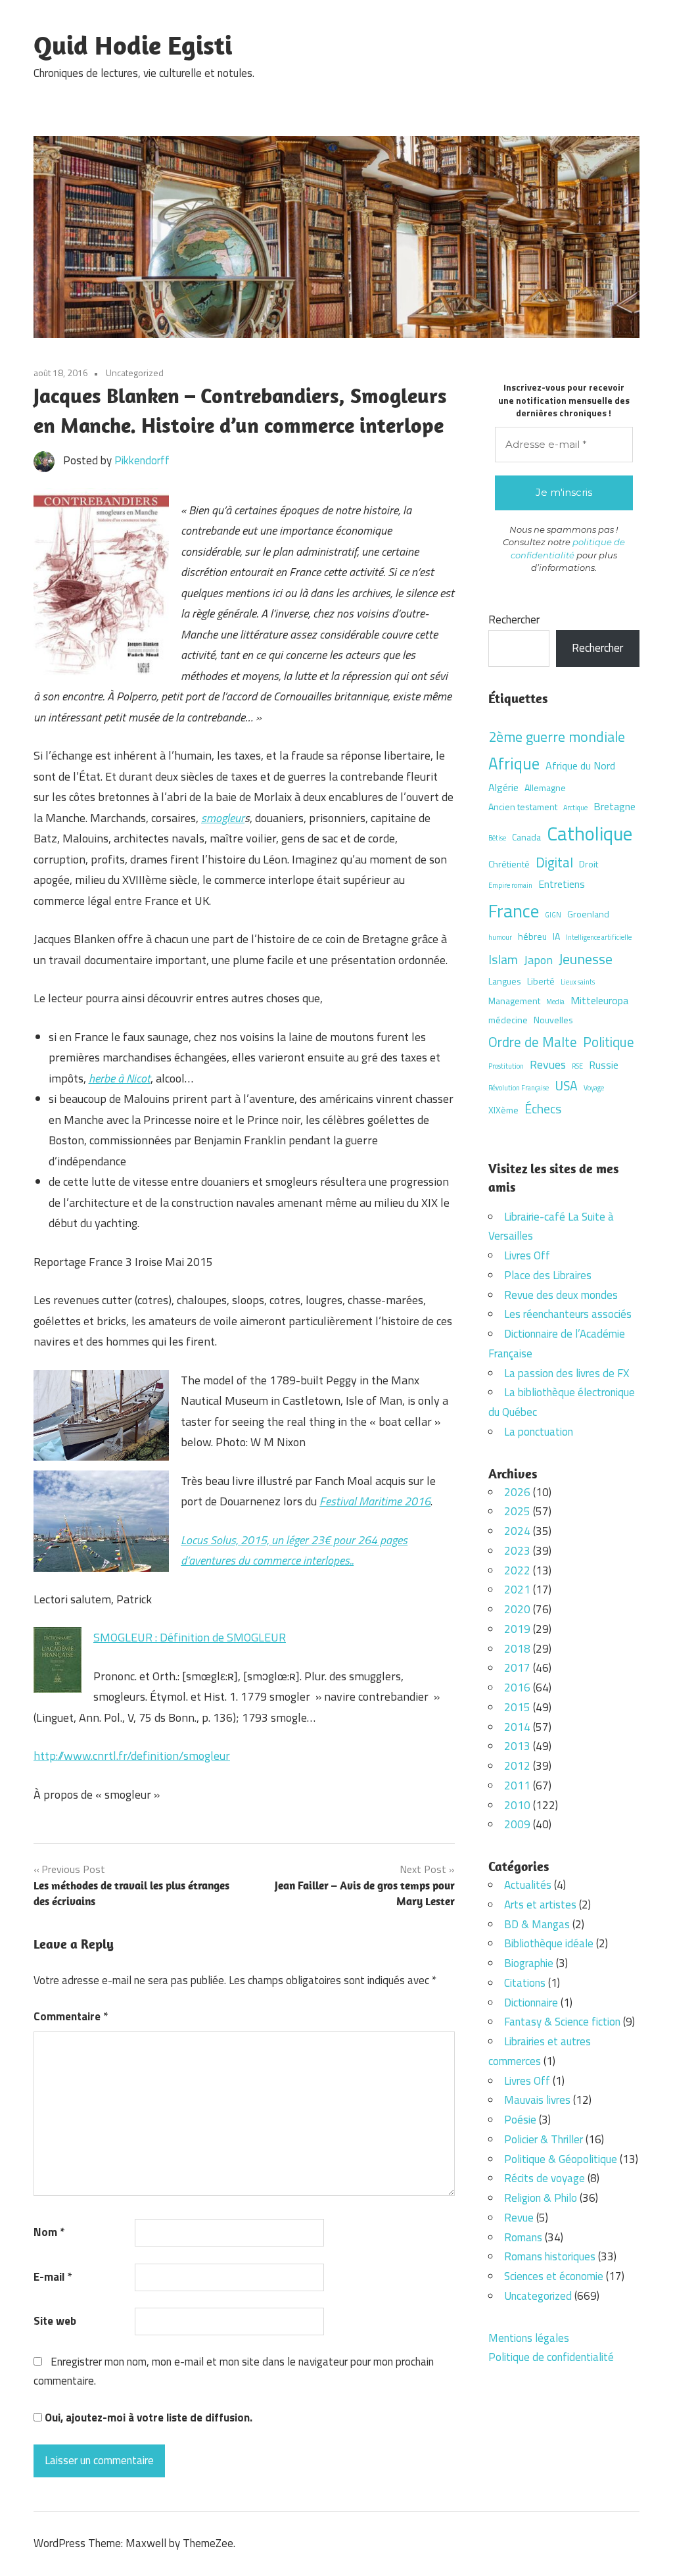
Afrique (514, 763)
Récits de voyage (545, 2178)
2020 (517, 1609)
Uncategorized (135, 373)
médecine (508, 1020)
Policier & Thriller (544, 2139)
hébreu (532, 936)
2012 (517, 1766)
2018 (517, 1649)
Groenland (588, 914)
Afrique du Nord (580, 766)
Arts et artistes (540, 1905)
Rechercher (514, 620)
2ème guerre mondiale (557, 736)
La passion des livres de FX (567, 1373)
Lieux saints (578, 982)
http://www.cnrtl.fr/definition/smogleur (132, 1756)
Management (514, 1001)
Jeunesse (586, 959)
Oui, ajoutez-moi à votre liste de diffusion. (147, 2418)
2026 (517, 1492)
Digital (554, 862)
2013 (517, 1746)
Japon (538, 960)
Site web (55, 2321)
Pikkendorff (142, 460)
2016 (517, 1688)
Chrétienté (509, 864)
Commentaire (71, 2016)
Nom (49, 2232)
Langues (505, 981)
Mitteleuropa (599, 1000)
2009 (517, 1824)
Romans (523, 2237)
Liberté (541, 981)
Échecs (543, 1109)
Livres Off (527, 1255)
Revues (548, 1064)
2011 (517, 1786)
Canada (526, 837)
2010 (517, 1805)
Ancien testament (523, 807)
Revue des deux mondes (561, 1295)
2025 (517, 1511)
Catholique (590, 833)
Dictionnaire (531, 2003)
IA (556, 936)
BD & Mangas (537, 1924)
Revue (519, 2218)
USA (566, 1086)
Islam (503, 960)
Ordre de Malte (533, 1042)
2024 (517, 1531)
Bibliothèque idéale (549, 1943)
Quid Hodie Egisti (133, 45)
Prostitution (506, 1066)
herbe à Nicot (120, 1078)
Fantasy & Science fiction (562, 2022)
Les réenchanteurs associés (568, 1314)
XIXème (503, 1110)
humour (500, 937)
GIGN (553, 915)
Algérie (503, 787)
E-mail (53, 2277)
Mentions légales (529, 2338)
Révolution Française (519, 1088)
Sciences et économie (554, 2276)
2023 (517, 1551)
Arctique (575, 808)
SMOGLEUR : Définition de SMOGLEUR (190, 1637)
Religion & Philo (541, 2198)
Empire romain (510, 885)
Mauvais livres (537, 2100)
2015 (517, 1707)
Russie (604, 1065)
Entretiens (562, 884)
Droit (589, 864)
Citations (525, 1983)
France (514, 911)
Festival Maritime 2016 (375, 1501)
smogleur (223, 818)
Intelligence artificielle (599, 937)
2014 (517, 1727)
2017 (517, 1668)
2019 (517, 1629)
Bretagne (615, 806)
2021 (517, 1590)
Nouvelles (553, 1020)
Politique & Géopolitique (561, 2159)
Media (555, 1002)
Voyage (594, 1088)
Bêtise (497, 838)
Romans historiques (550, 2256)
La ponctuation (539, 1432)
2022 (517, 1570)
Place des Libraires (548, 1275)
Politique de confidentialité (551, 2357)
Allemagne (545, 788)
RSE (577, 1066)
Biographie (529, 1963)
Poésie (520, 2120)
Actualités (528, 1885)
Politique (609, 1042)
